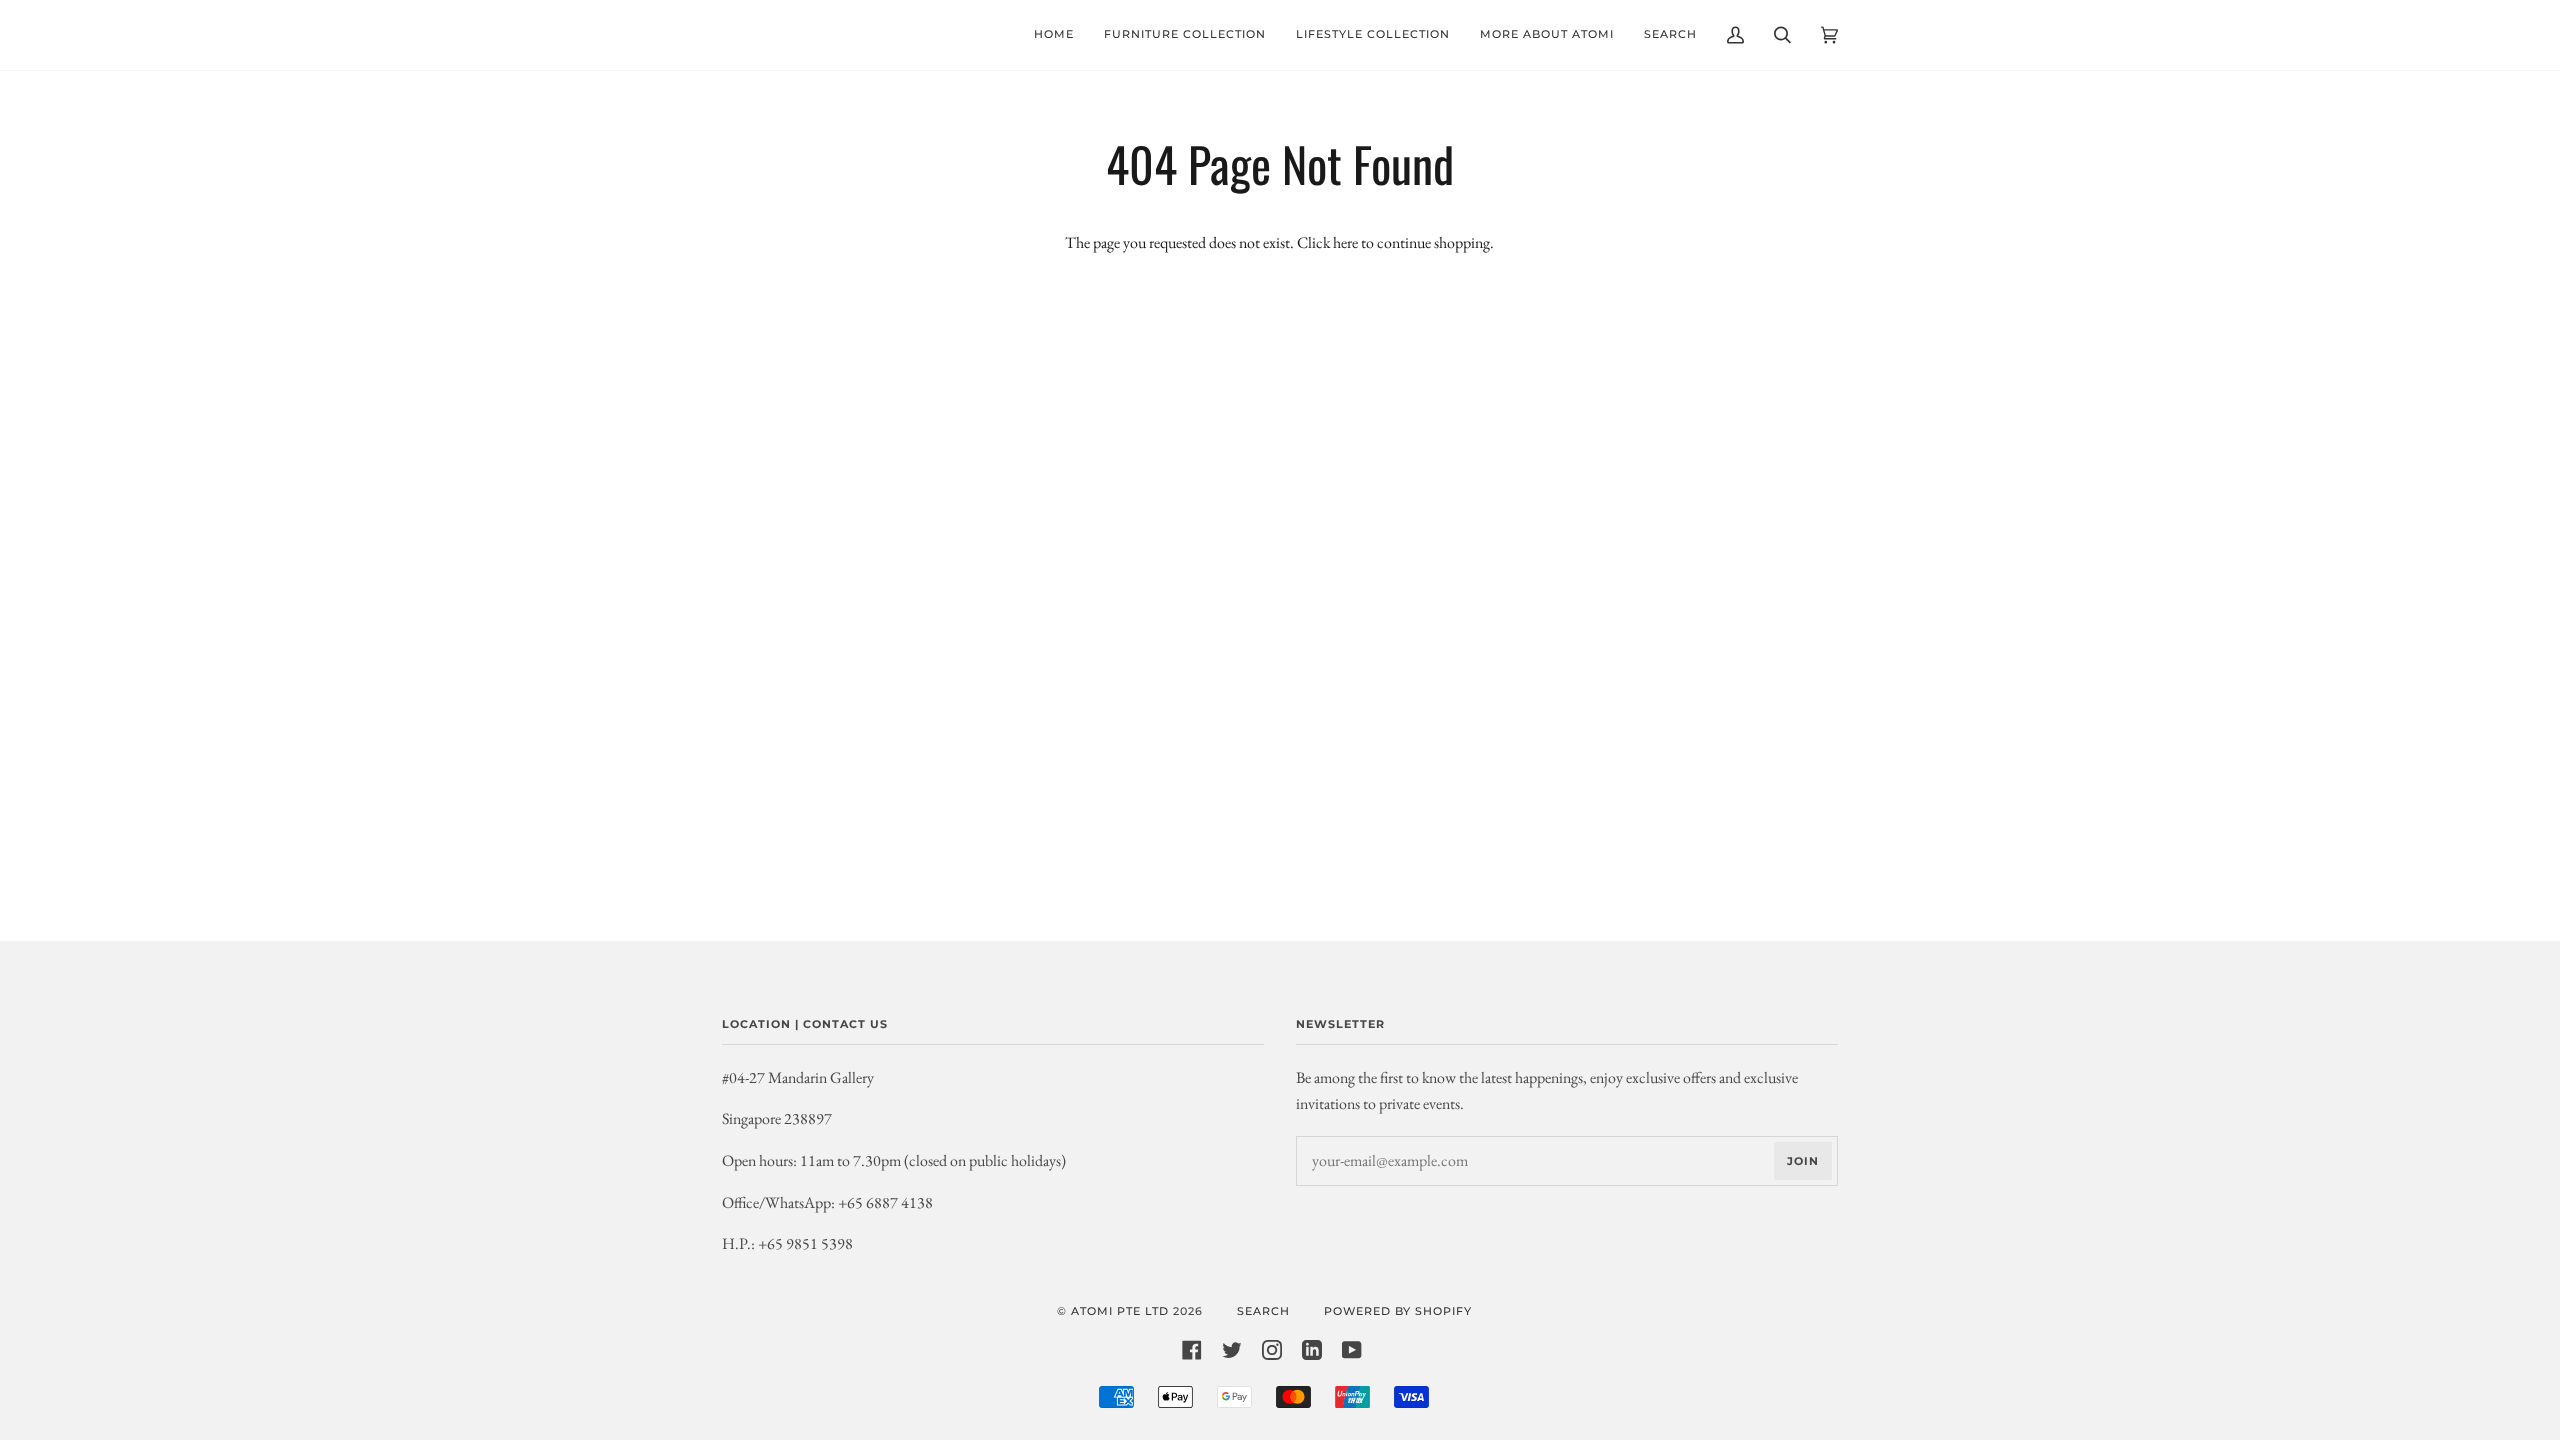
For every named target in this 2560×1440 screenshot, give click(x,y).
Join (1803, 1161)
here (1345, 242)
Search (1263, 1311)
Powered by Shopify (1398, 1311)
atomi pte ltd (1120, 1311)
